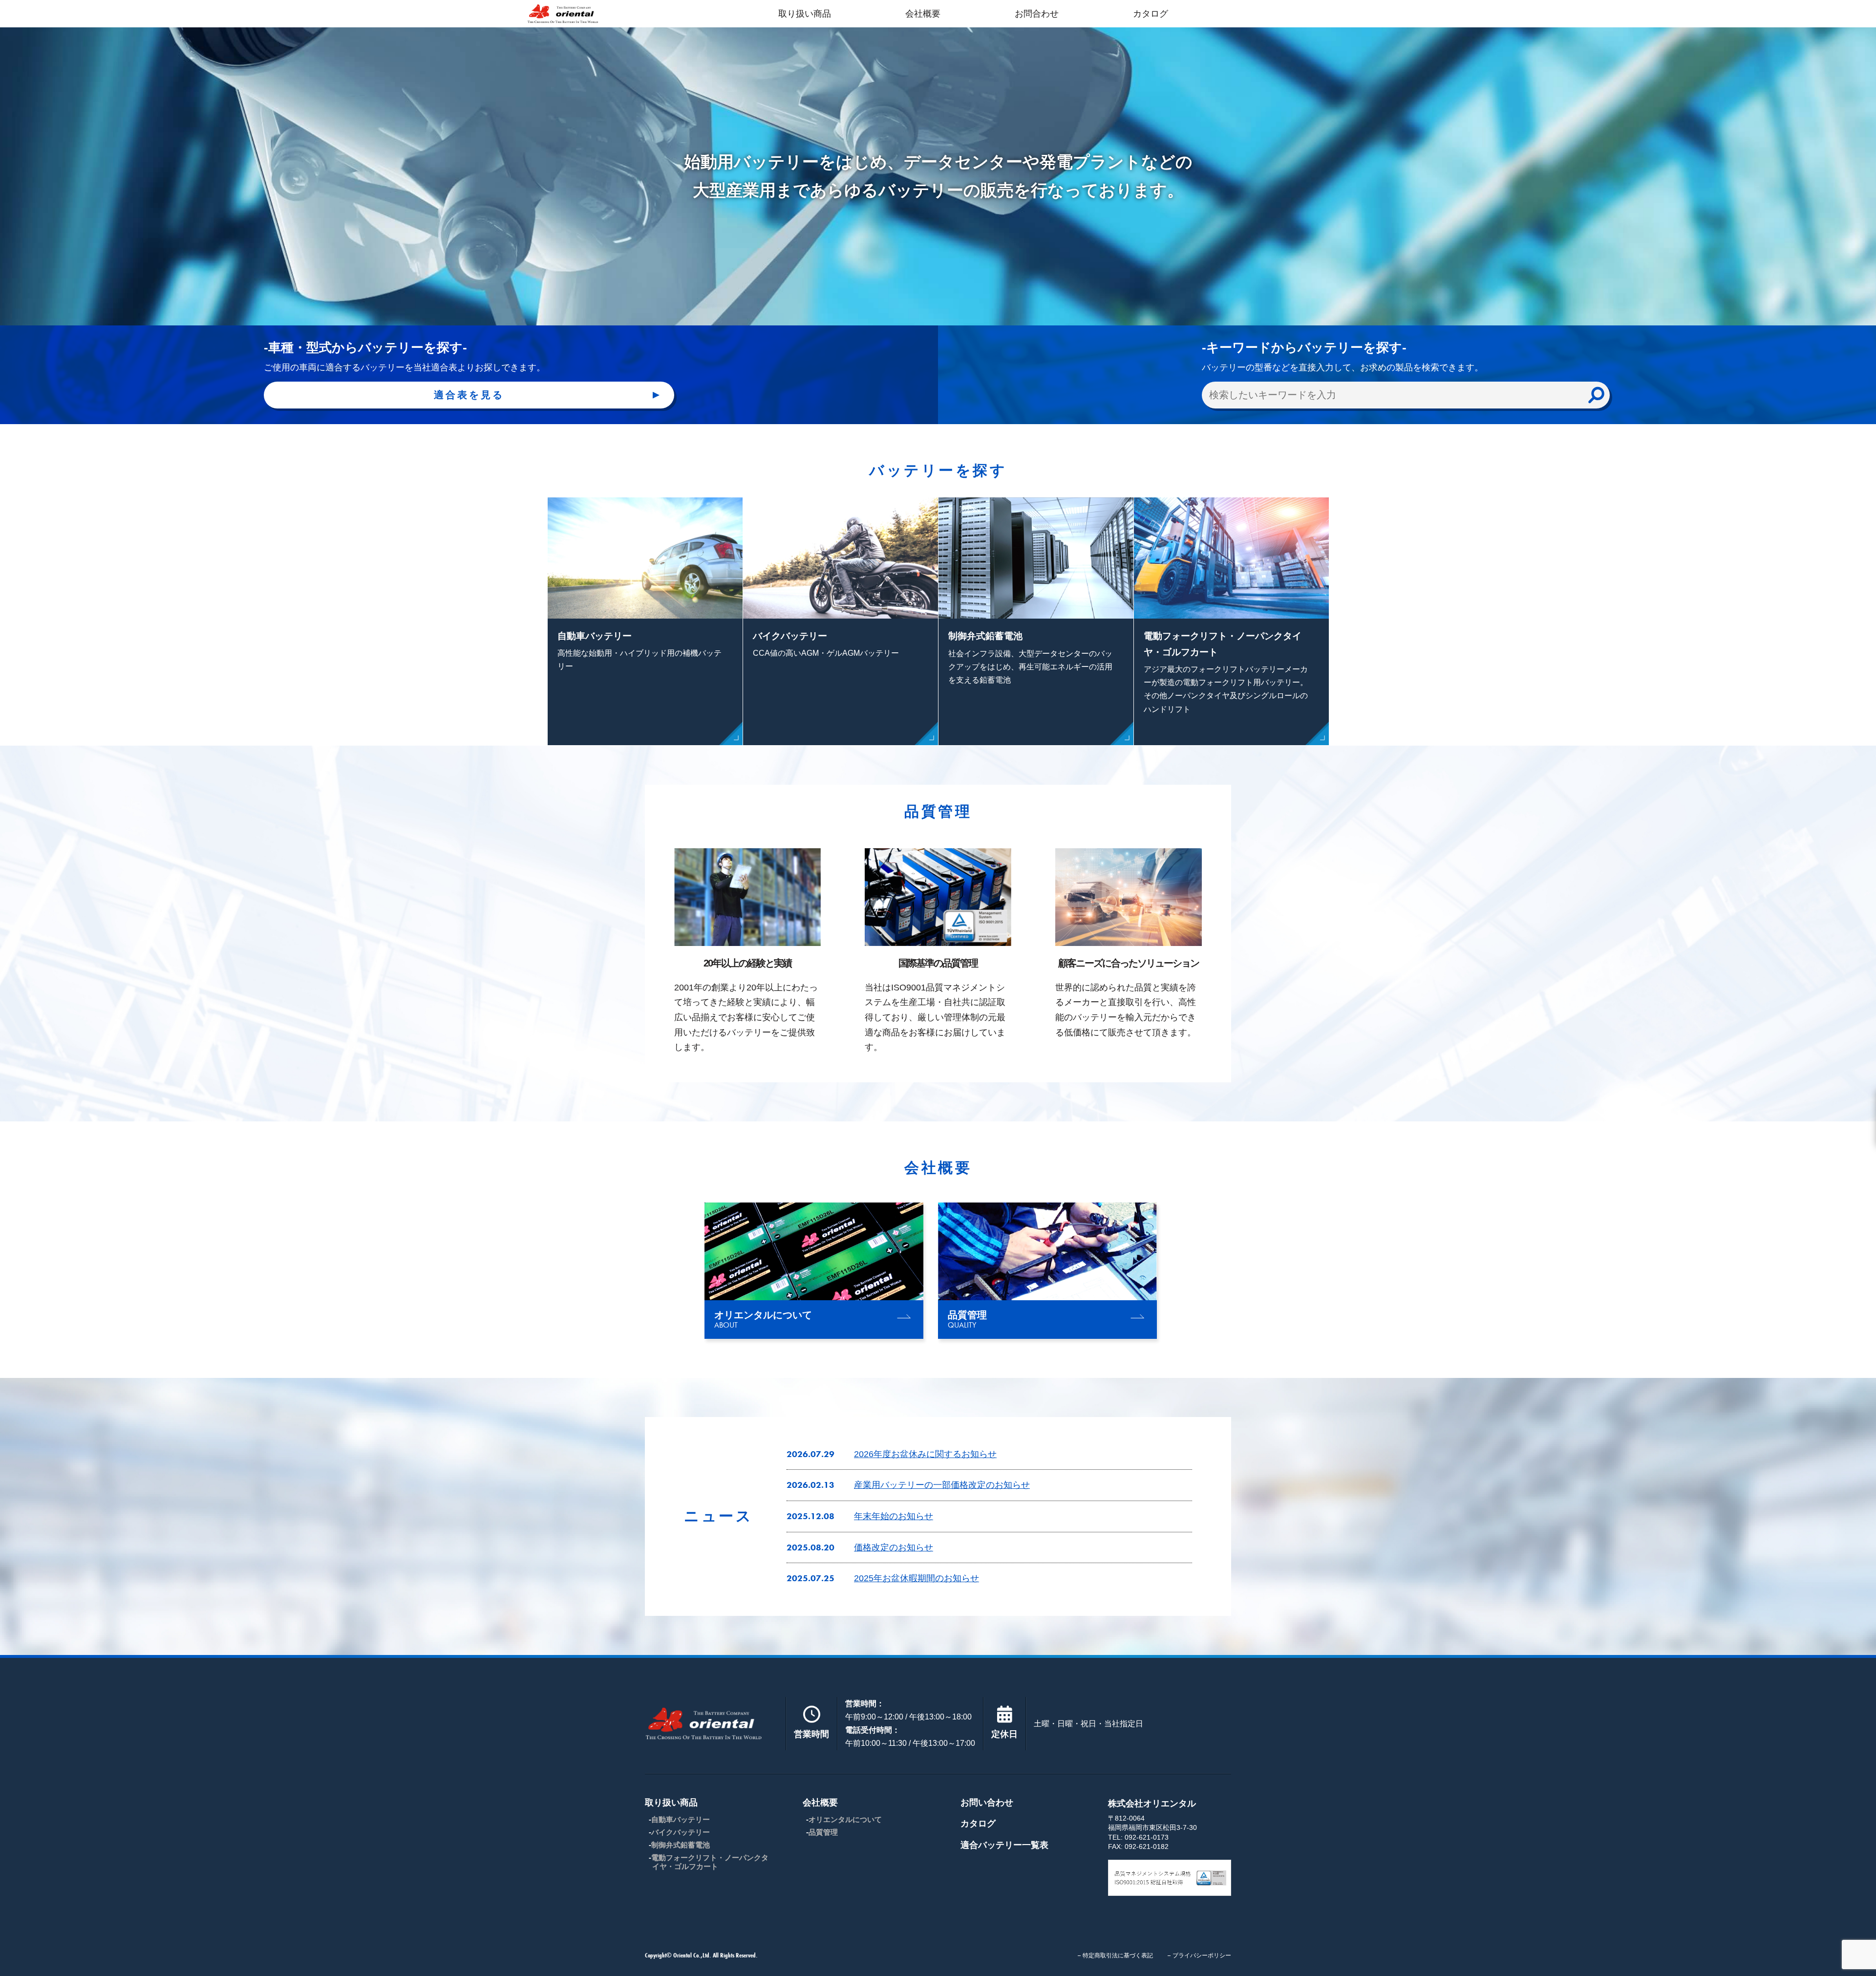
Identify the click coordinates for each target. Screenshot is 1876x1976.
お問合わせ (1037, 14)
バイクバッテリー (681, 1832)
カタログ (1151, 14)
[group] (814, 1271)
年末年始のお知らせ (894, 1516)
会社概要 (923, 14)
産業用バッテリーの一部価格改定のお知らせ (942, 1485)
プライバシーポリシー (1202, 1955)
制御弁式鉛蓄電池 (681, 1845)
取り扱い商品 (805, 14)
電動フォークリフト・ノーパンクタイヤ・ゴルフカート (710, 1862)
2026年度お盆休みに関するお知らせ (925, 1454)
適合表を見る (469, 395)
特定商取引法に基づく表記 (1118, 1955)
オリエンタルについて (845, 1819)
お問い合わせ (987, 1803)
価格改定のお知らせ (894, 1547)
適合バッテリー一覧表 (1004, 1845)
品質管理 (823, 1832)
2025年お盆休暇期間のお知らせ (917, 1578)
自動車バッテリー (681, 1819)
